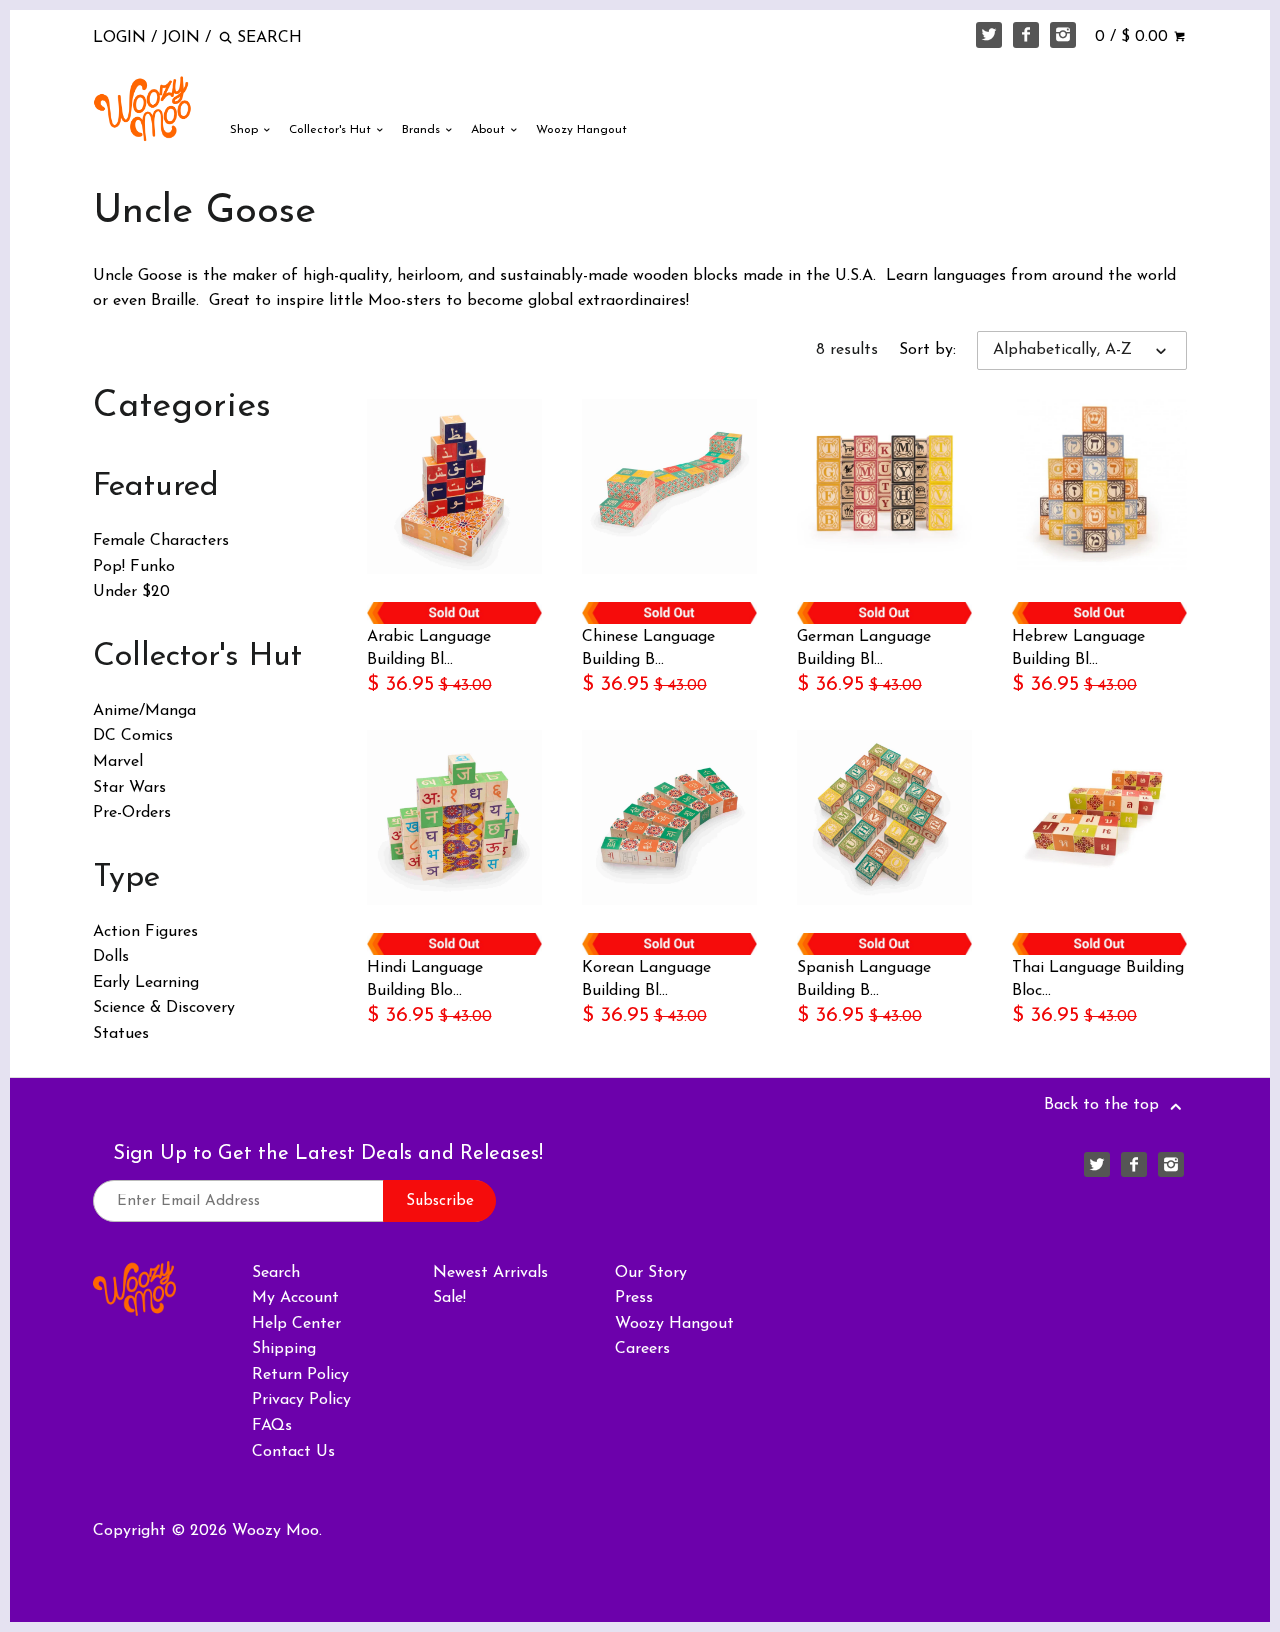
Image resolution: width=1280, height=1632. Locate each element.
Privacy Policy (301, 1400)
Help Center (296, 1324)
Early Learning (146, 983)
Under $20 (131, 592)
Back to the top (1104, 1105)
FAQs (272, 1426)
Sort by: (927, 350)
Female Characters (161, 541)
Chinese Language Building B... (648, 648)
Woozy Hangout (581, 130)
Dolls (111, 957)
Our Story (651, 1273)
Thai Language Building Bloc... (1098, 979)
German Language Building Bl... (864, 648)
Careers (642, 1349)
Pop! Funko (134, 567)
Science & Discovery (164, 1008)
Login (119, 38)
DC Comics (133, 736)
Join (181, 38)
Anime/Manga (144, 711)
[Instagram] (1063, 35)
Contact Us (293, 1452)
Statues (121, 1034)
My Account (295, 1298)
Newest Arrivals (490, 1273)
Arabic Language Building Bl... (429, 648)
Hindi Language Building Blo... (425, 979)
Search (276, 1273)
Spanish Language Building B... (864, 979)
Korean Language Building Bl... (646, 979)
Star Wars (129, 788)
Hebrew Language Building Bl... (1078, 648)
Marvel (118, 762)
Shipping (284, 1349)
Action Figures (145, 932)
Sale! (449, 1298)
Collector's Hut (332, 130)
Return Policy (300, 1375)
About (490, 130)
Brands (423, 130)
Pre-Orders (132, 813)
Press (634, 1298)
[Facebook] (1026, 35)
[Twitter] (989, 35)
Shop (246, 130)
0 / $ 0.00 (1134, 37)
